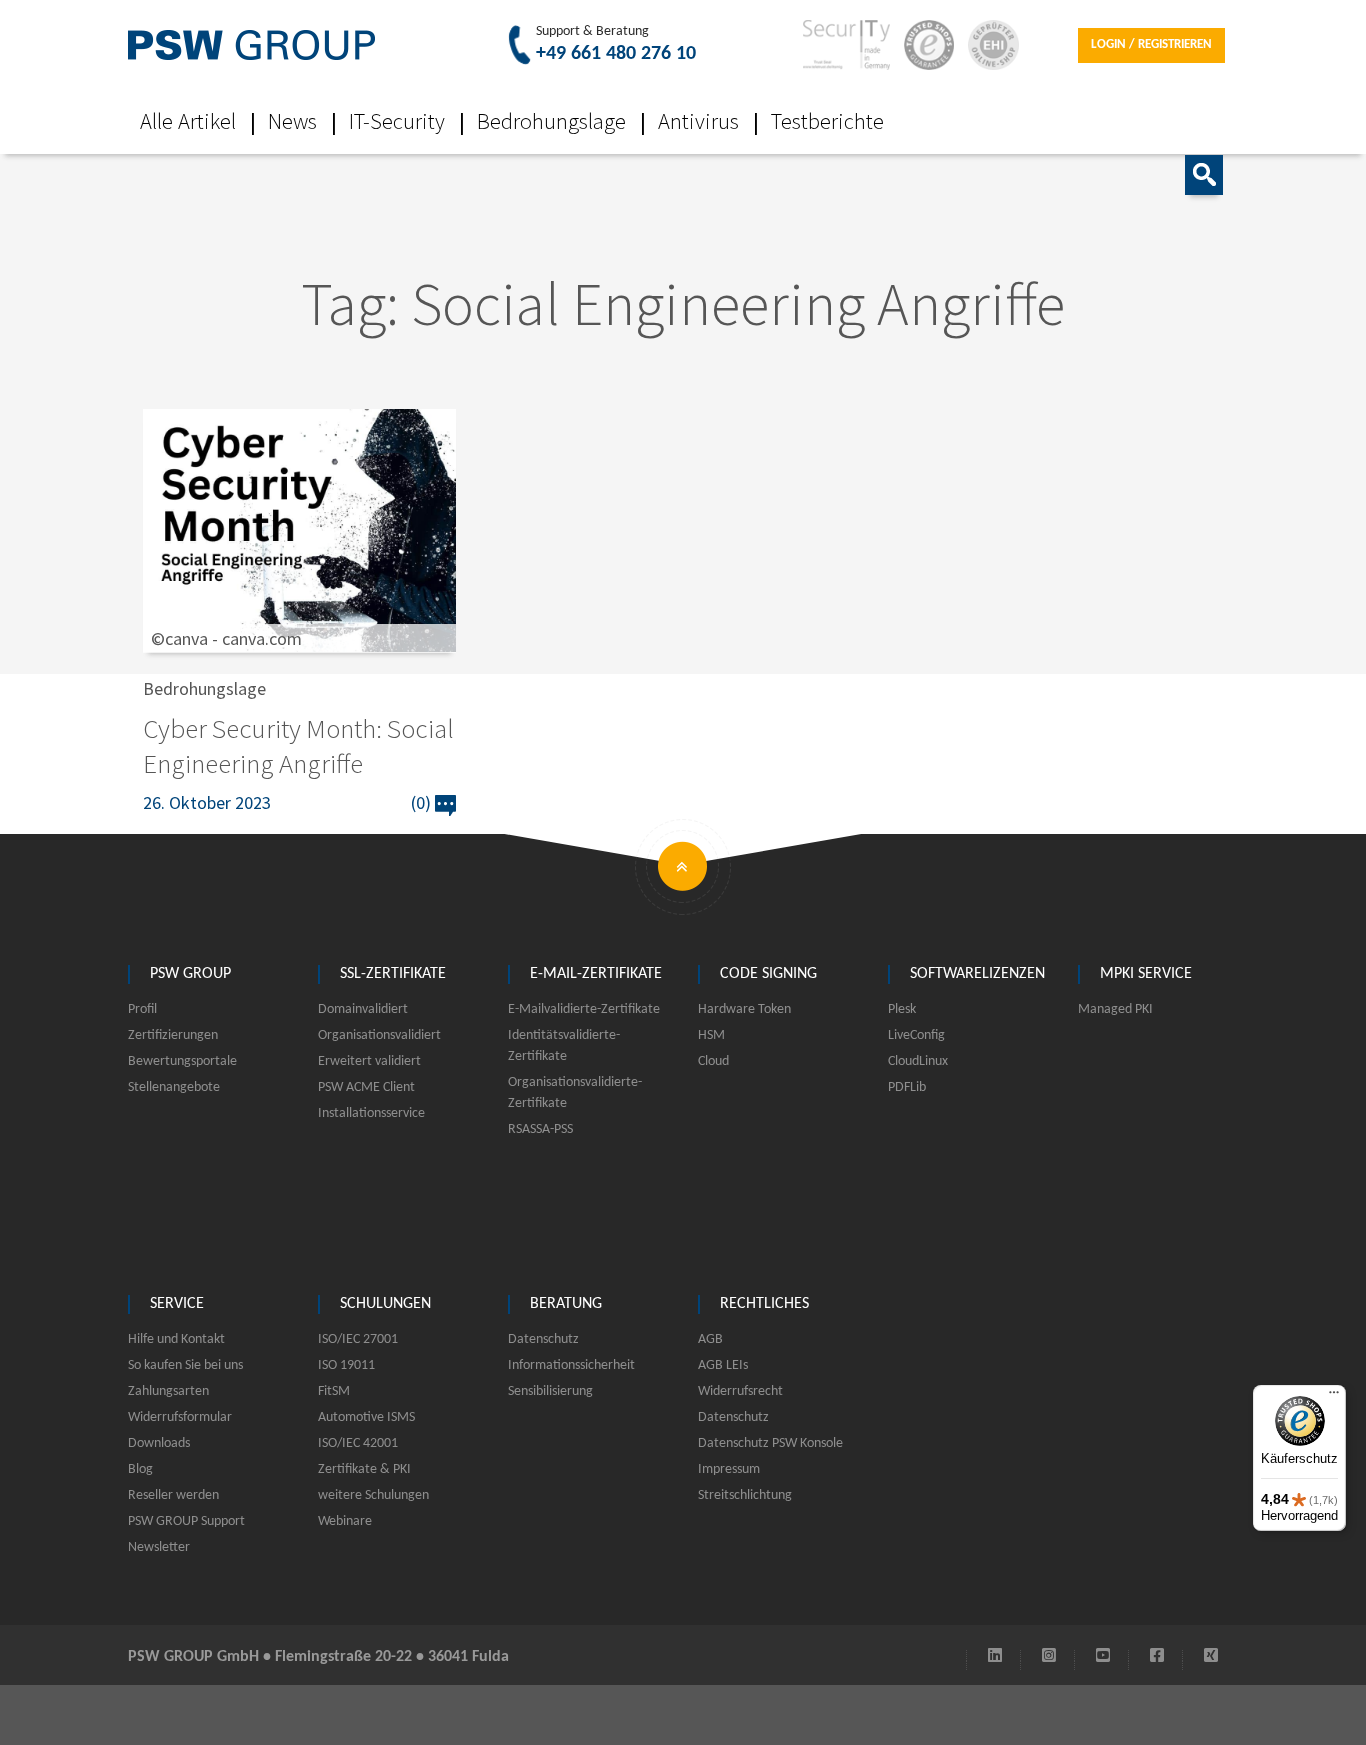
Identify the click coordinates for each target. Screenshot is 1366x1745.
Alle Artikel (188, 121)
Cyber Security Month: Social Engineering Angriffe (298, 745)
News (292, 121)
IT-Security (397, 121)
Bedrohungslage (551, 121)
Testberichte (827, 121)
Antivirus (698, 121)
